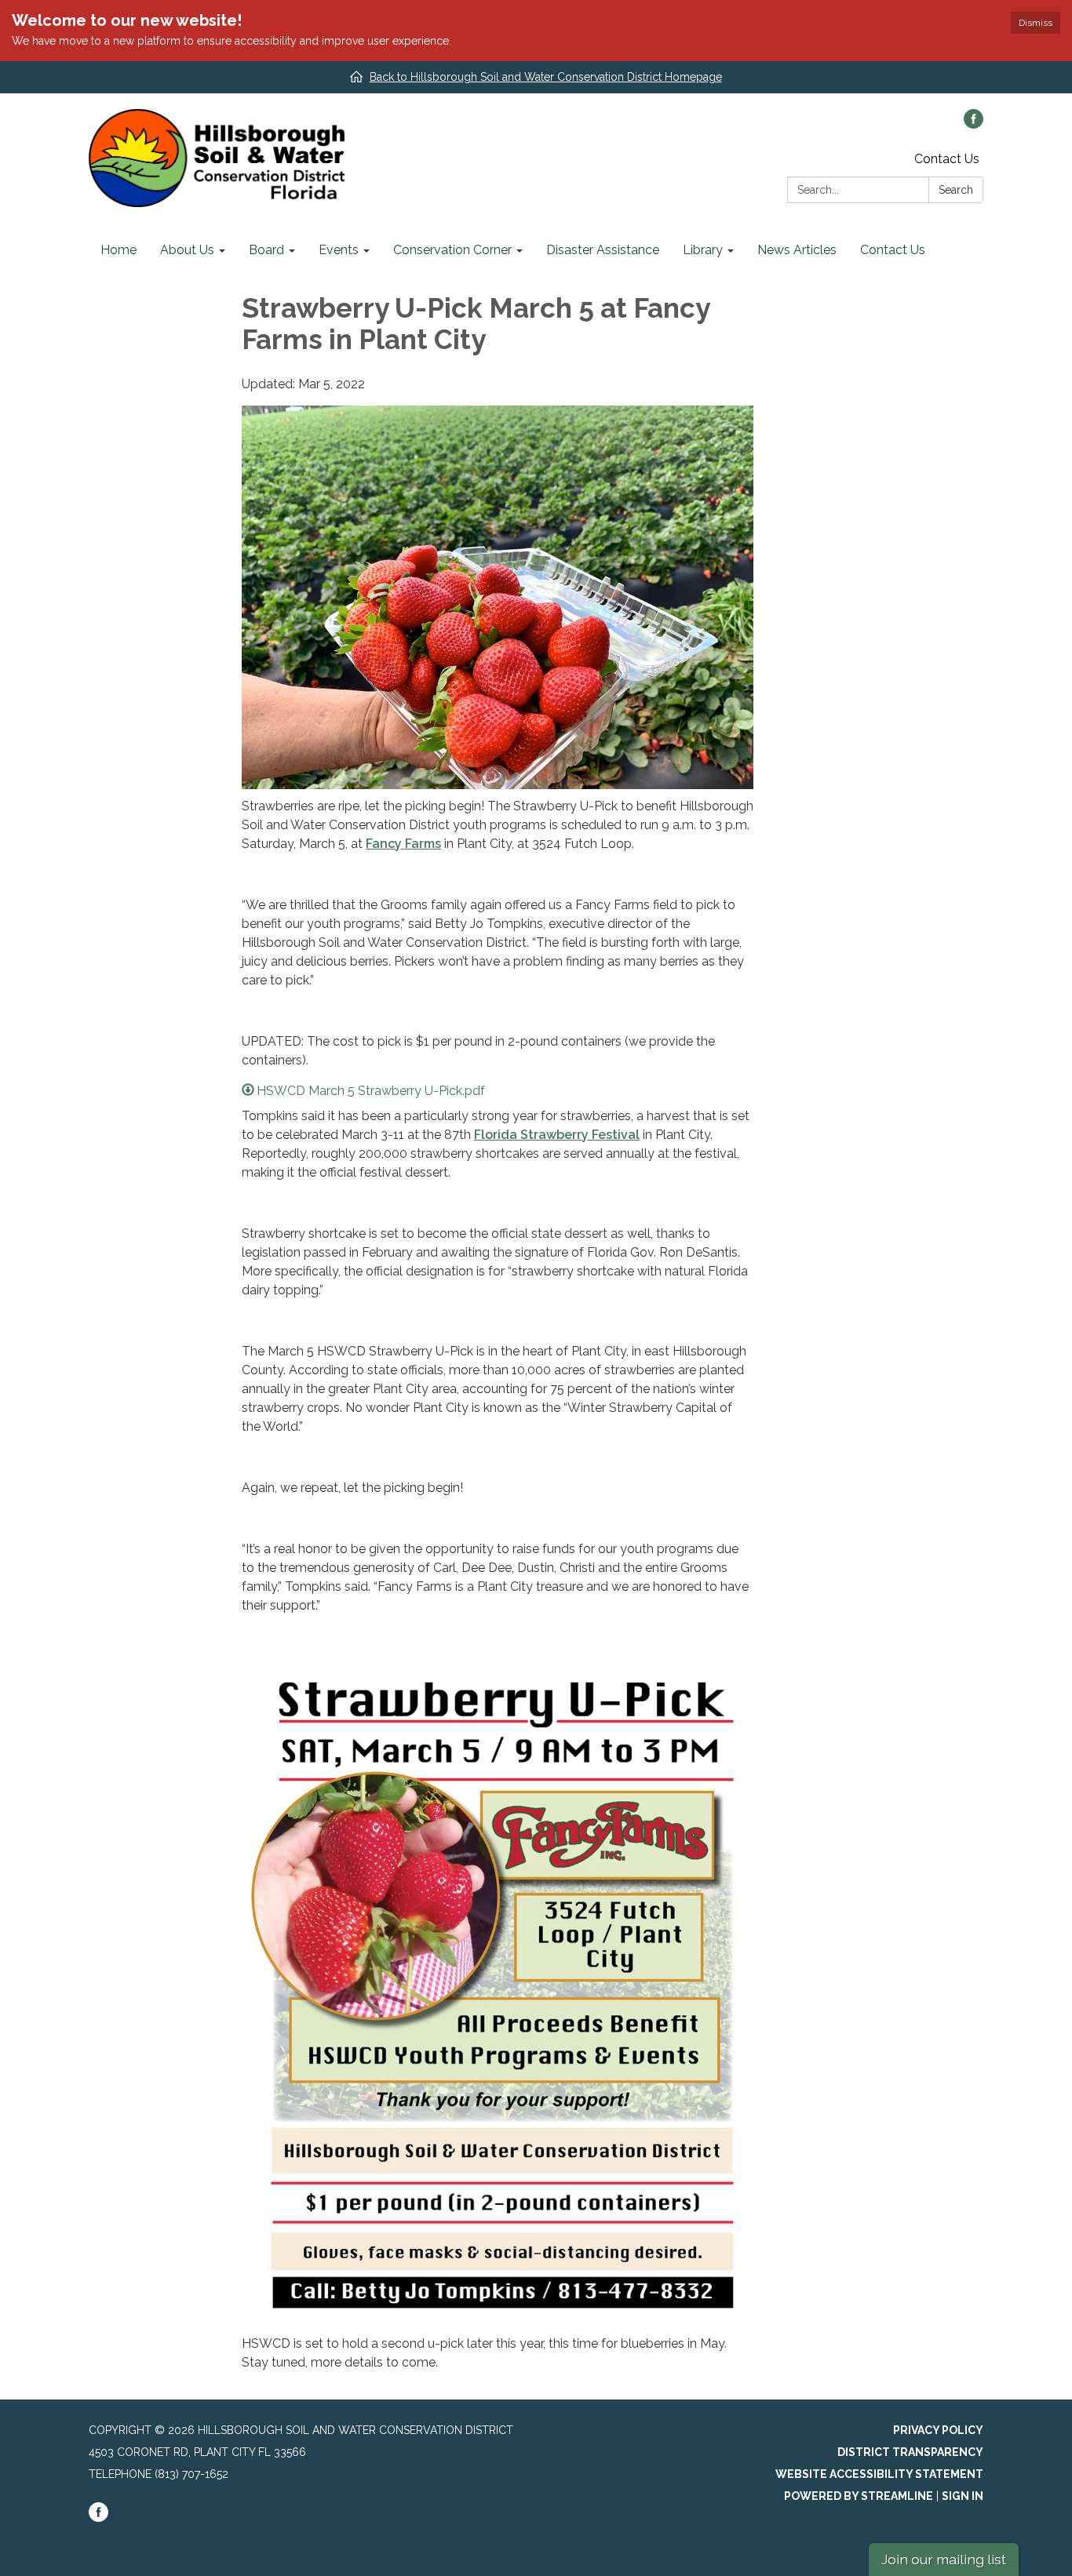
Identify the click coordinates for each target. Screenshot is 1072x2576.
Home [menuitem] (119, 250)
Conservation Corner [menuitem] (452, 250)
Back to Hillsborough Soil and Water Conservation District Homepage (546, 77)
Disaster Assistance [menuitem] (603, 250)
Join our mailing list (944, 2559)
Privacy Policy (938, 2430)
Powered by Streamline (859, 2496)
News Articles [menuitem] (797, 250)
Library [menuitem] (703, 250)
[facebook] (974, 124)
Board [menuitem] (266, 250)
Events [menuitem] (339, 250)
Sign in (963, 2496)
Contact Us (947, 159)
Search (956, 190)
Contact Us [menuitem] (893, 250)
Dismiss (1036, 23)
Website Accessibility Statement (879, 2474)
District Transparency (910, 2452)
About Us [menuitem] (187, 250)
